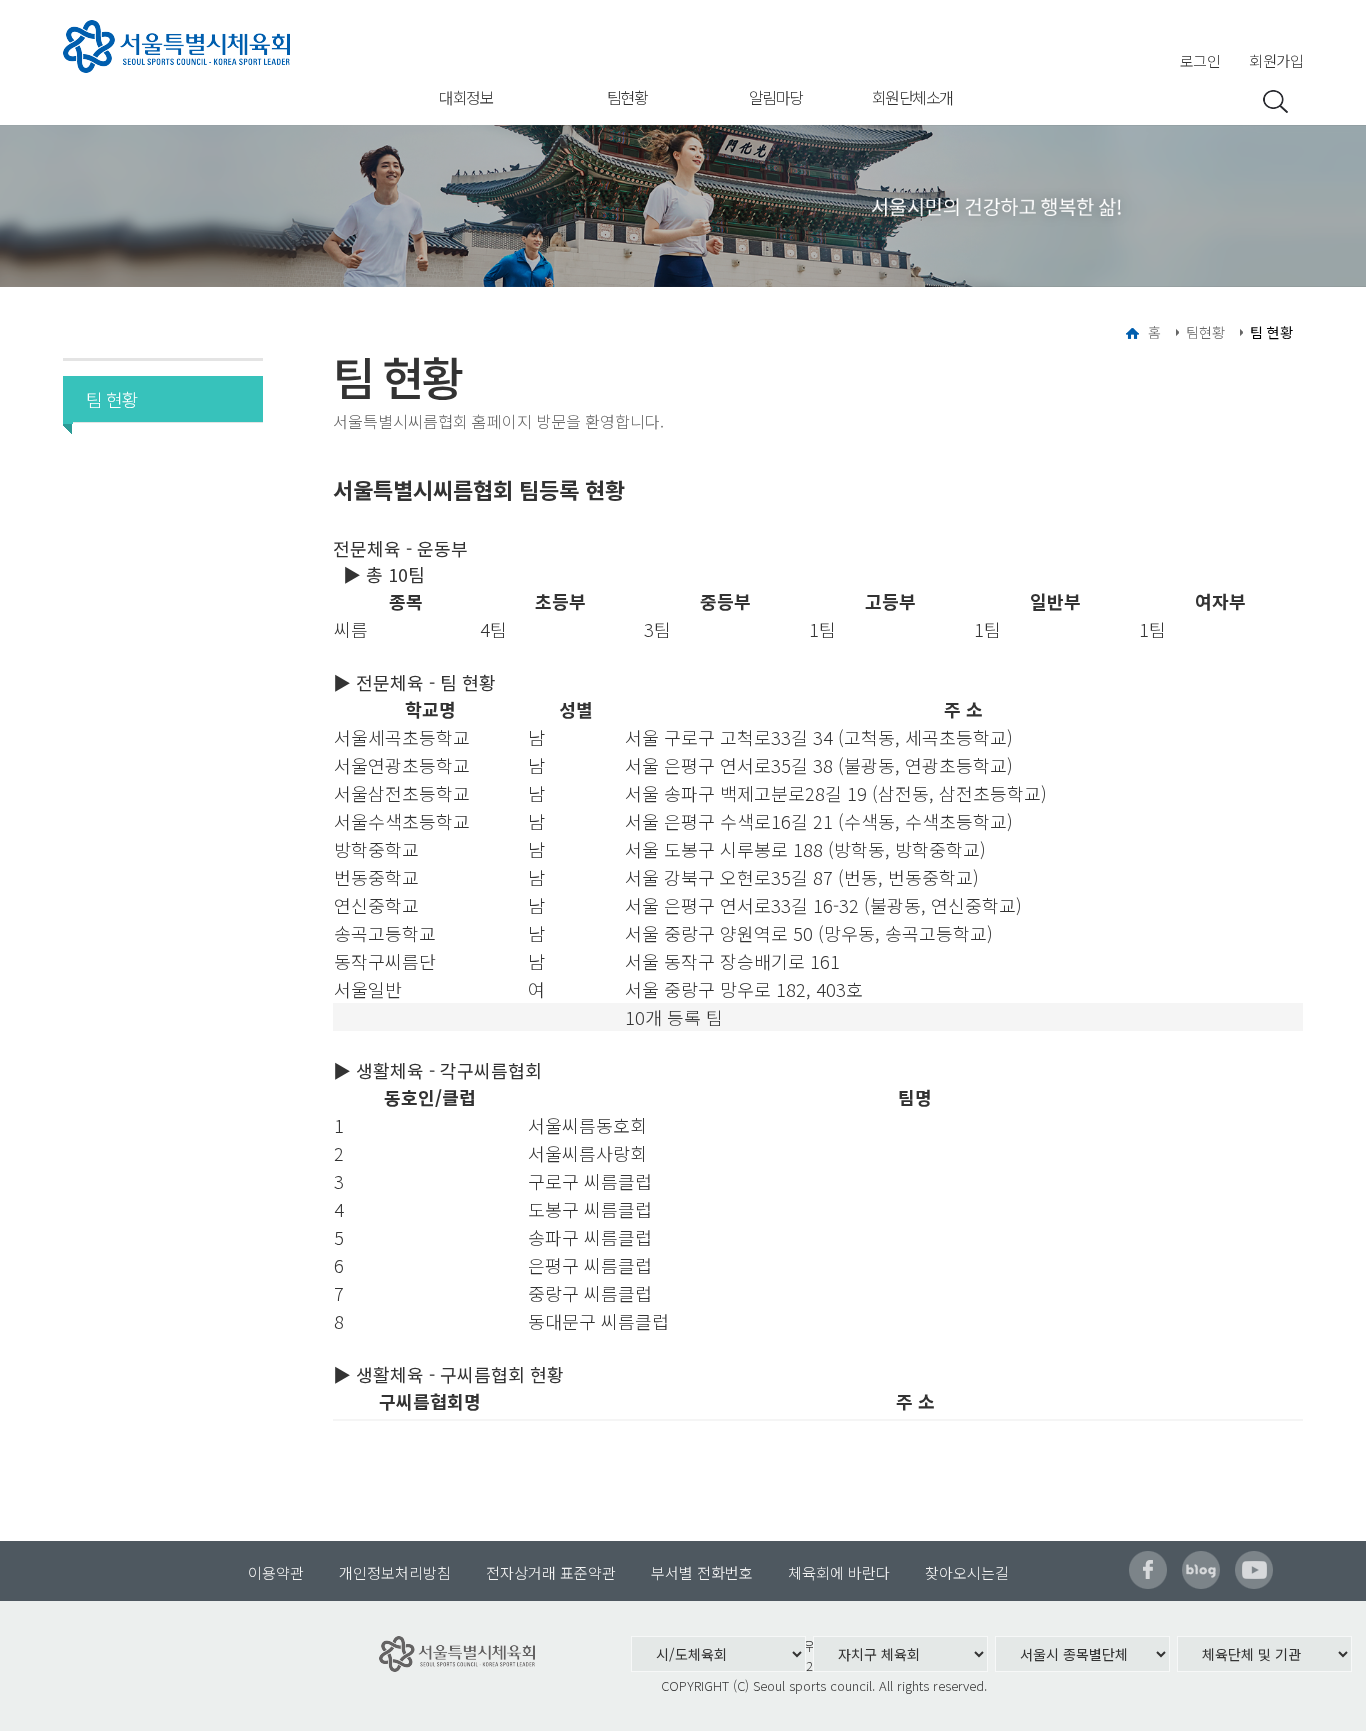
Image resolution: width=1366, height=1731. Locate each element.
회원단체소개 (912, 97)
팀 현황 (112, 399)
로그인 (1200, 60)
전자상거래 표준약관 (551, 1572)
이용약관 (276, 1572)
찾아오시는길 (967, 1572)
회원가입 (1276, 60)
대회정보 (466, 97)
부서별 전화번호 (702, 1572)
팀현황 (627, 97)
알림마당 (776, 97)
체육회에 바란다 (839, 1572)
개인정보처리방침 (395, 1572)
